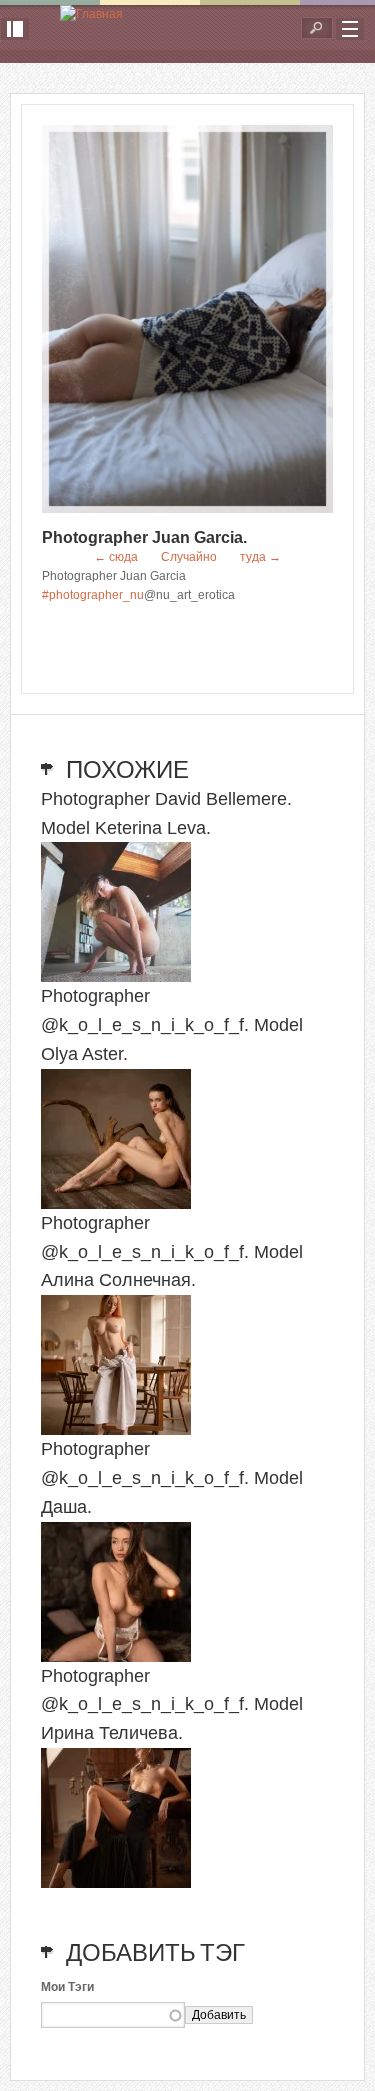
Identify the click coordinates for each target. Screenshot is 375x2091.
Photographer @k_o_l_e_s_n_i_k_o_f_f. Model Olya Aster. (172, 1025)
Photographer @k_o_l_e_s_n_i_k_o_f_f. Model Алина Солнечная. (172, 1252)
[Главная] (91, 14)
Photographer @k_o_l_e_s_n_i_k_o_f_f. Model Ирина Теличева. (172, 1705)
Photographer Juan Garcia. (144, 537)
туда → (260, 557)
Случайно (189, 557)
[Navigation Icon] (350, 29)
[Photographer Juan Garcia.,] (187, 509)
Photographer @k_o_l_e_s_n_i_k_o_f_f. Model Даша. (172, 1478)
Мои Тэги (67, 1987)
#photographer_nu (93, 595)
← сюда (116, 557)
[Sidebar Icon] (15, 29)
